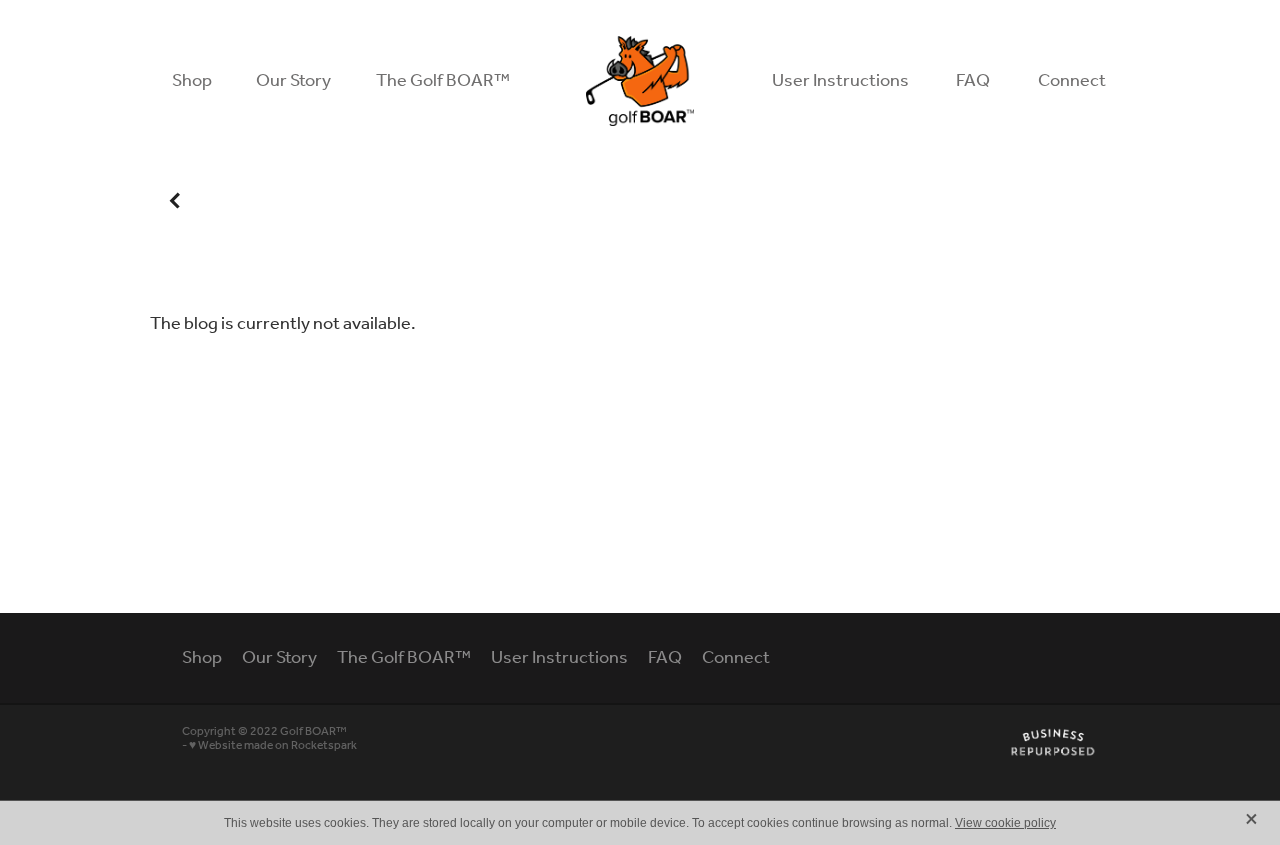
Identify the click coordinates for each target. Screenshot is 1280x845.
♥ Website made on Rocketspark (273, 745)
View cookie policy (1005, 823)
